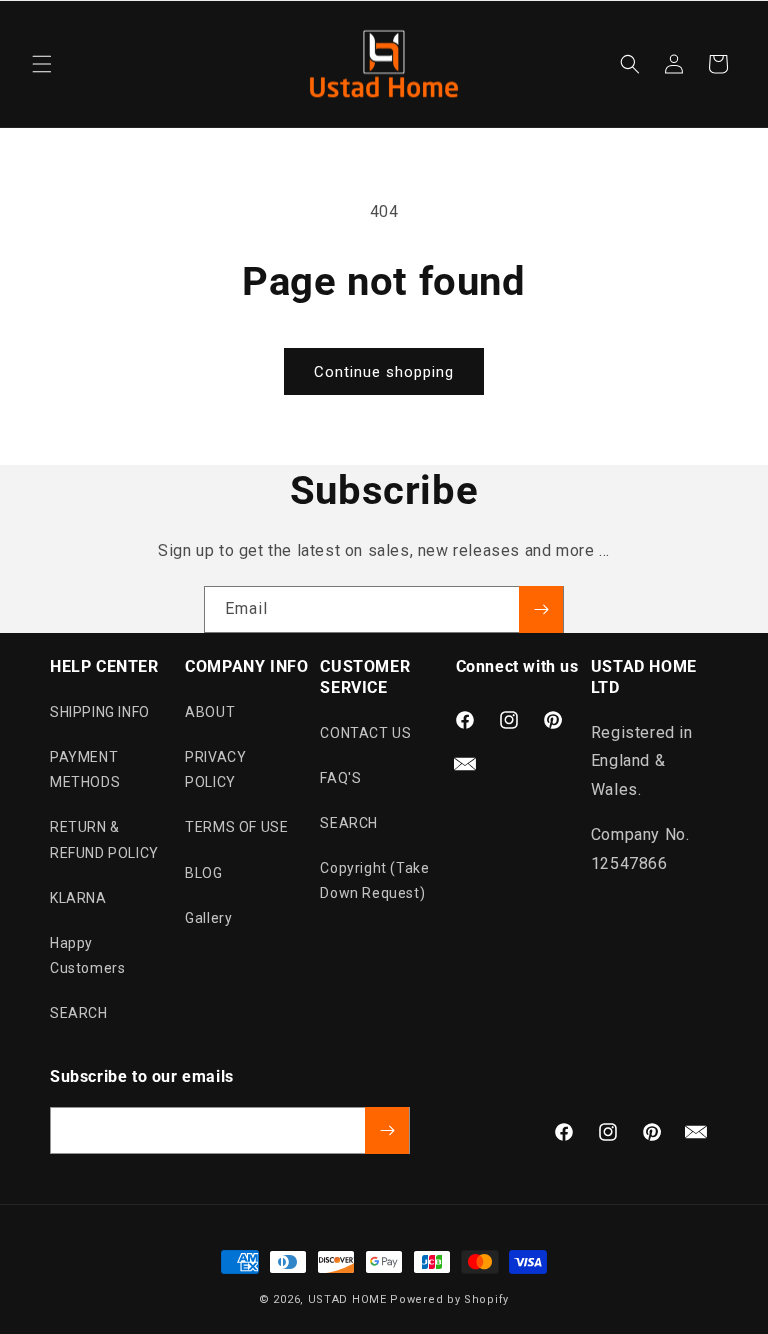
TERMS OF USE (236, 827)
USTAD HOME (347, 1299)
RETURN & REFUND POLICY (104, 839)
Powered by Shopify (449, 1299)
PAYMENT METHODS (85, 769)
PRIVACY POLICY (215, 769)
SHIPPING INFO (100, 712)
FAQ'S (340, 778)
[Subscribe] (541, 609)
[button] (42, 64)
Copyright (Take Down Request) (374, 880)
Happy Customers (87, 955)
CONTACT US (365, 733)
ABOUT (210, 712)
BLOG (203, 873)
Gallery (208, 918)
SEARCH (79, 1013)
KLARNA (78, 898)
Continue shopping (384, 372)
